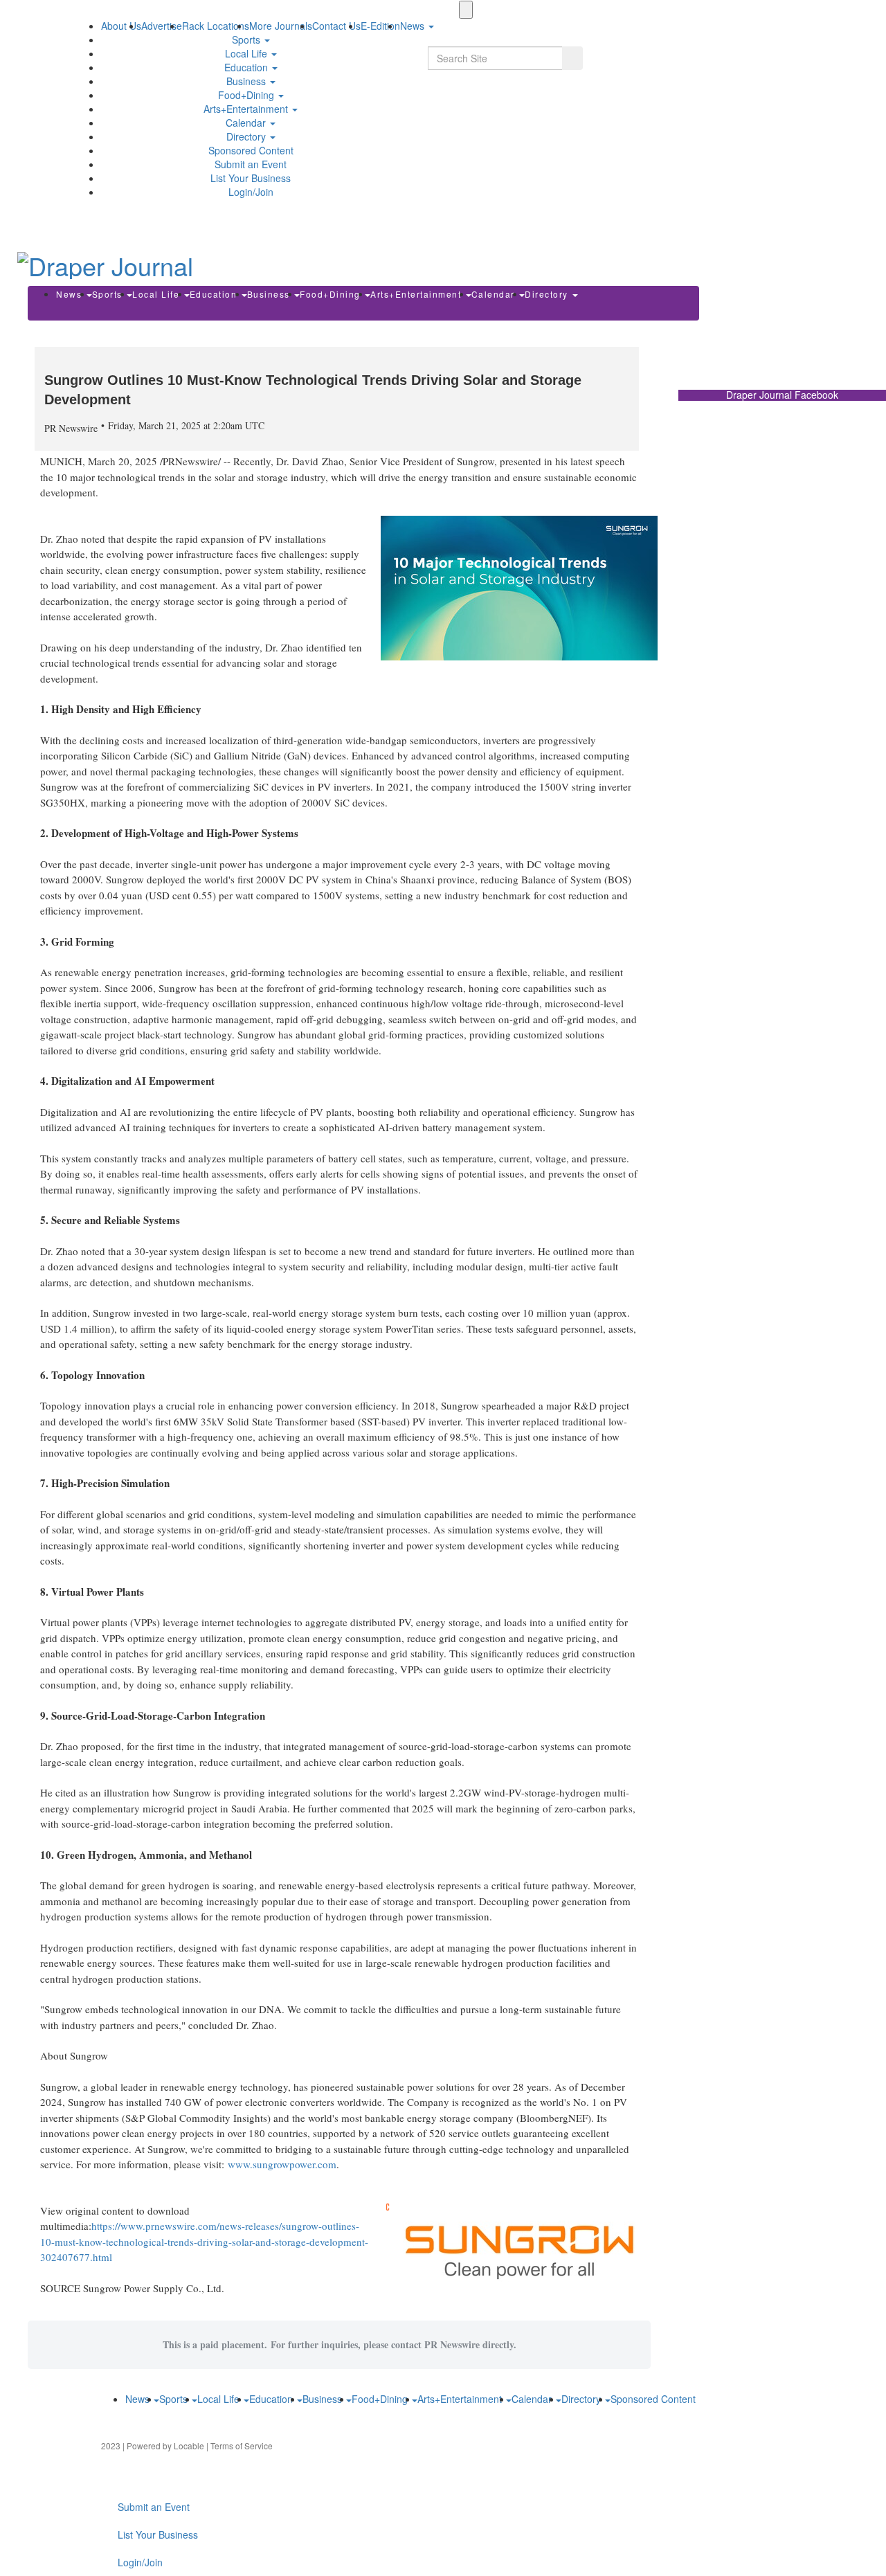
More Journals (281, 26)
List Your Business (251, 178)
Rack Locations (216, 26)
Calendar (247, 123)
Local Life (247, 53)
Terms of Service (242, 2446)
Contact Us (336, 26)
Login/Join (251, 192)
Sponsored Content (251, 150)
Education (247, 67)
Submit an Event (251, 164)
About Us (121, 26)
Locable (189, 2446)
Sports (247, 39)
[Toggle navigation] (466, 10)
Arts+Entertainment (247, 109)
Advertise (162, 26)
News (71, 294)
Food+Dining (247, 95)
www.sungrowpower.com (282, 2164)
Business (247, 81)
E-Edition (380, 26)
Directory (247, 136)
